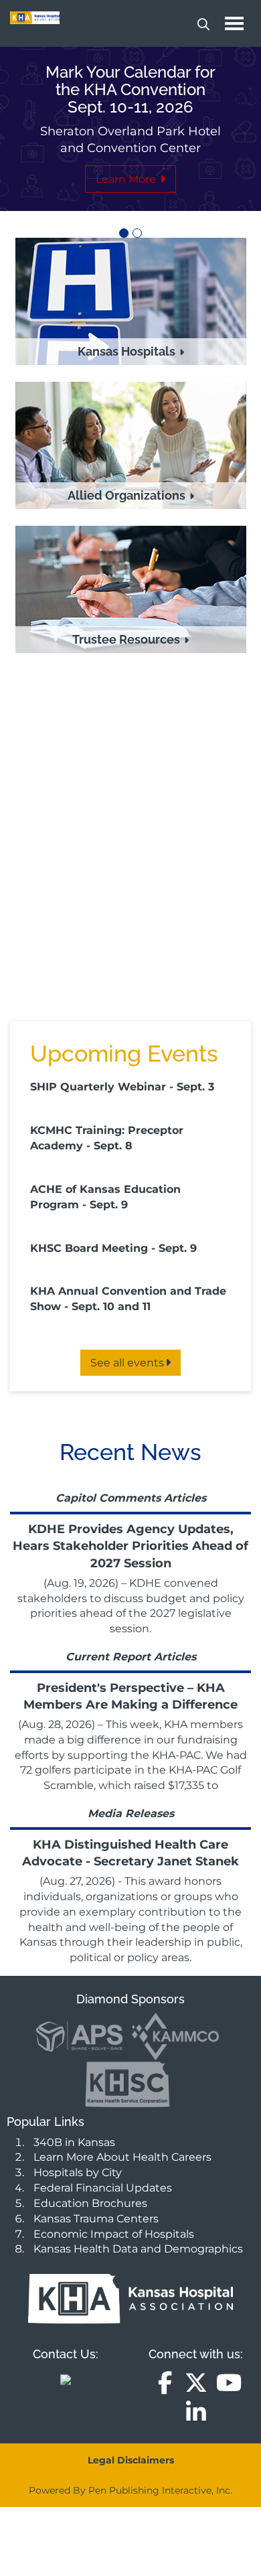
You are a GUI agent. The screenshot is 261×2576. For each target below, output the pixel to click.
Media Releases (131, 1813)
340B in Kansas (74, 2142)
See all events (127, 1363)
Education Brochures (90, 2203)
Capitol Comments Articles (131, 1498)
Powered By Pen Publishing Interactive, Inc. (130, 2490)
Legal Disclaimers (131, 2460)
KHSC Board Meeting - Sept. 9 (113, 1248)
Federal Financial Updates (103, 2188)
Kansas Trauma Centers (96, 2219)
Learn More (127, 179)
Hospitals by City (78, 2172)
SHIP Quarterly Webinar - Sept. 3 (122, 1087)
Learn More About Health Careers (122, 2157)
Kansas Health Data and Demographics (138, 2249)
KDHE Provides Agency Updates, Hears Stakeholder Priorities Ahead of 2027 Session (130, 1546)
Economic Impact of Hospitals (114, 2234)
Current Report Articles (131, 1657)
